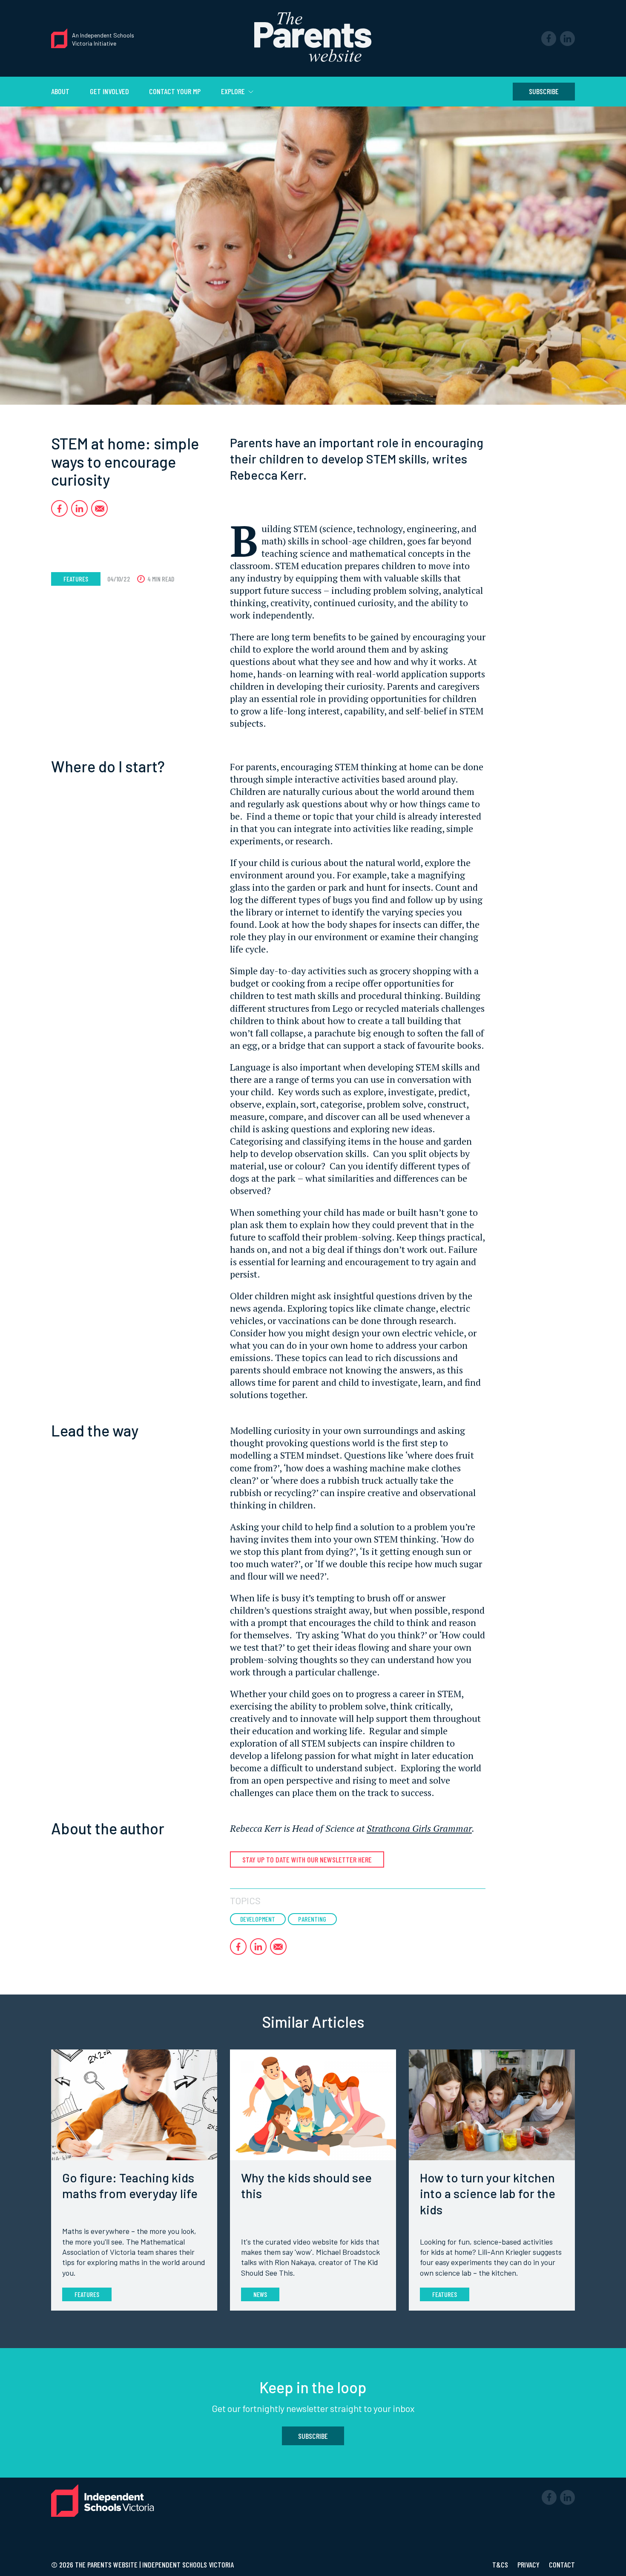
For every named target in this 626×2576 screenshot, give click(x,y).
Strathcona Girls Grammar (419, 1828)
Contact (562, 2564)
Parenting (312, 1919)
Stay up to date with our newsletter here (307, 1859)
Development (258, 1919)
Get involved (109, 91)
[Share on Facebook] (59, 508)
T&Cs (501, 2564)
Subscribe (544, 91)
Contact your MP (175, 91)
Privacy (529, 2564)
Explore (234, 91)
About (60, 91)
